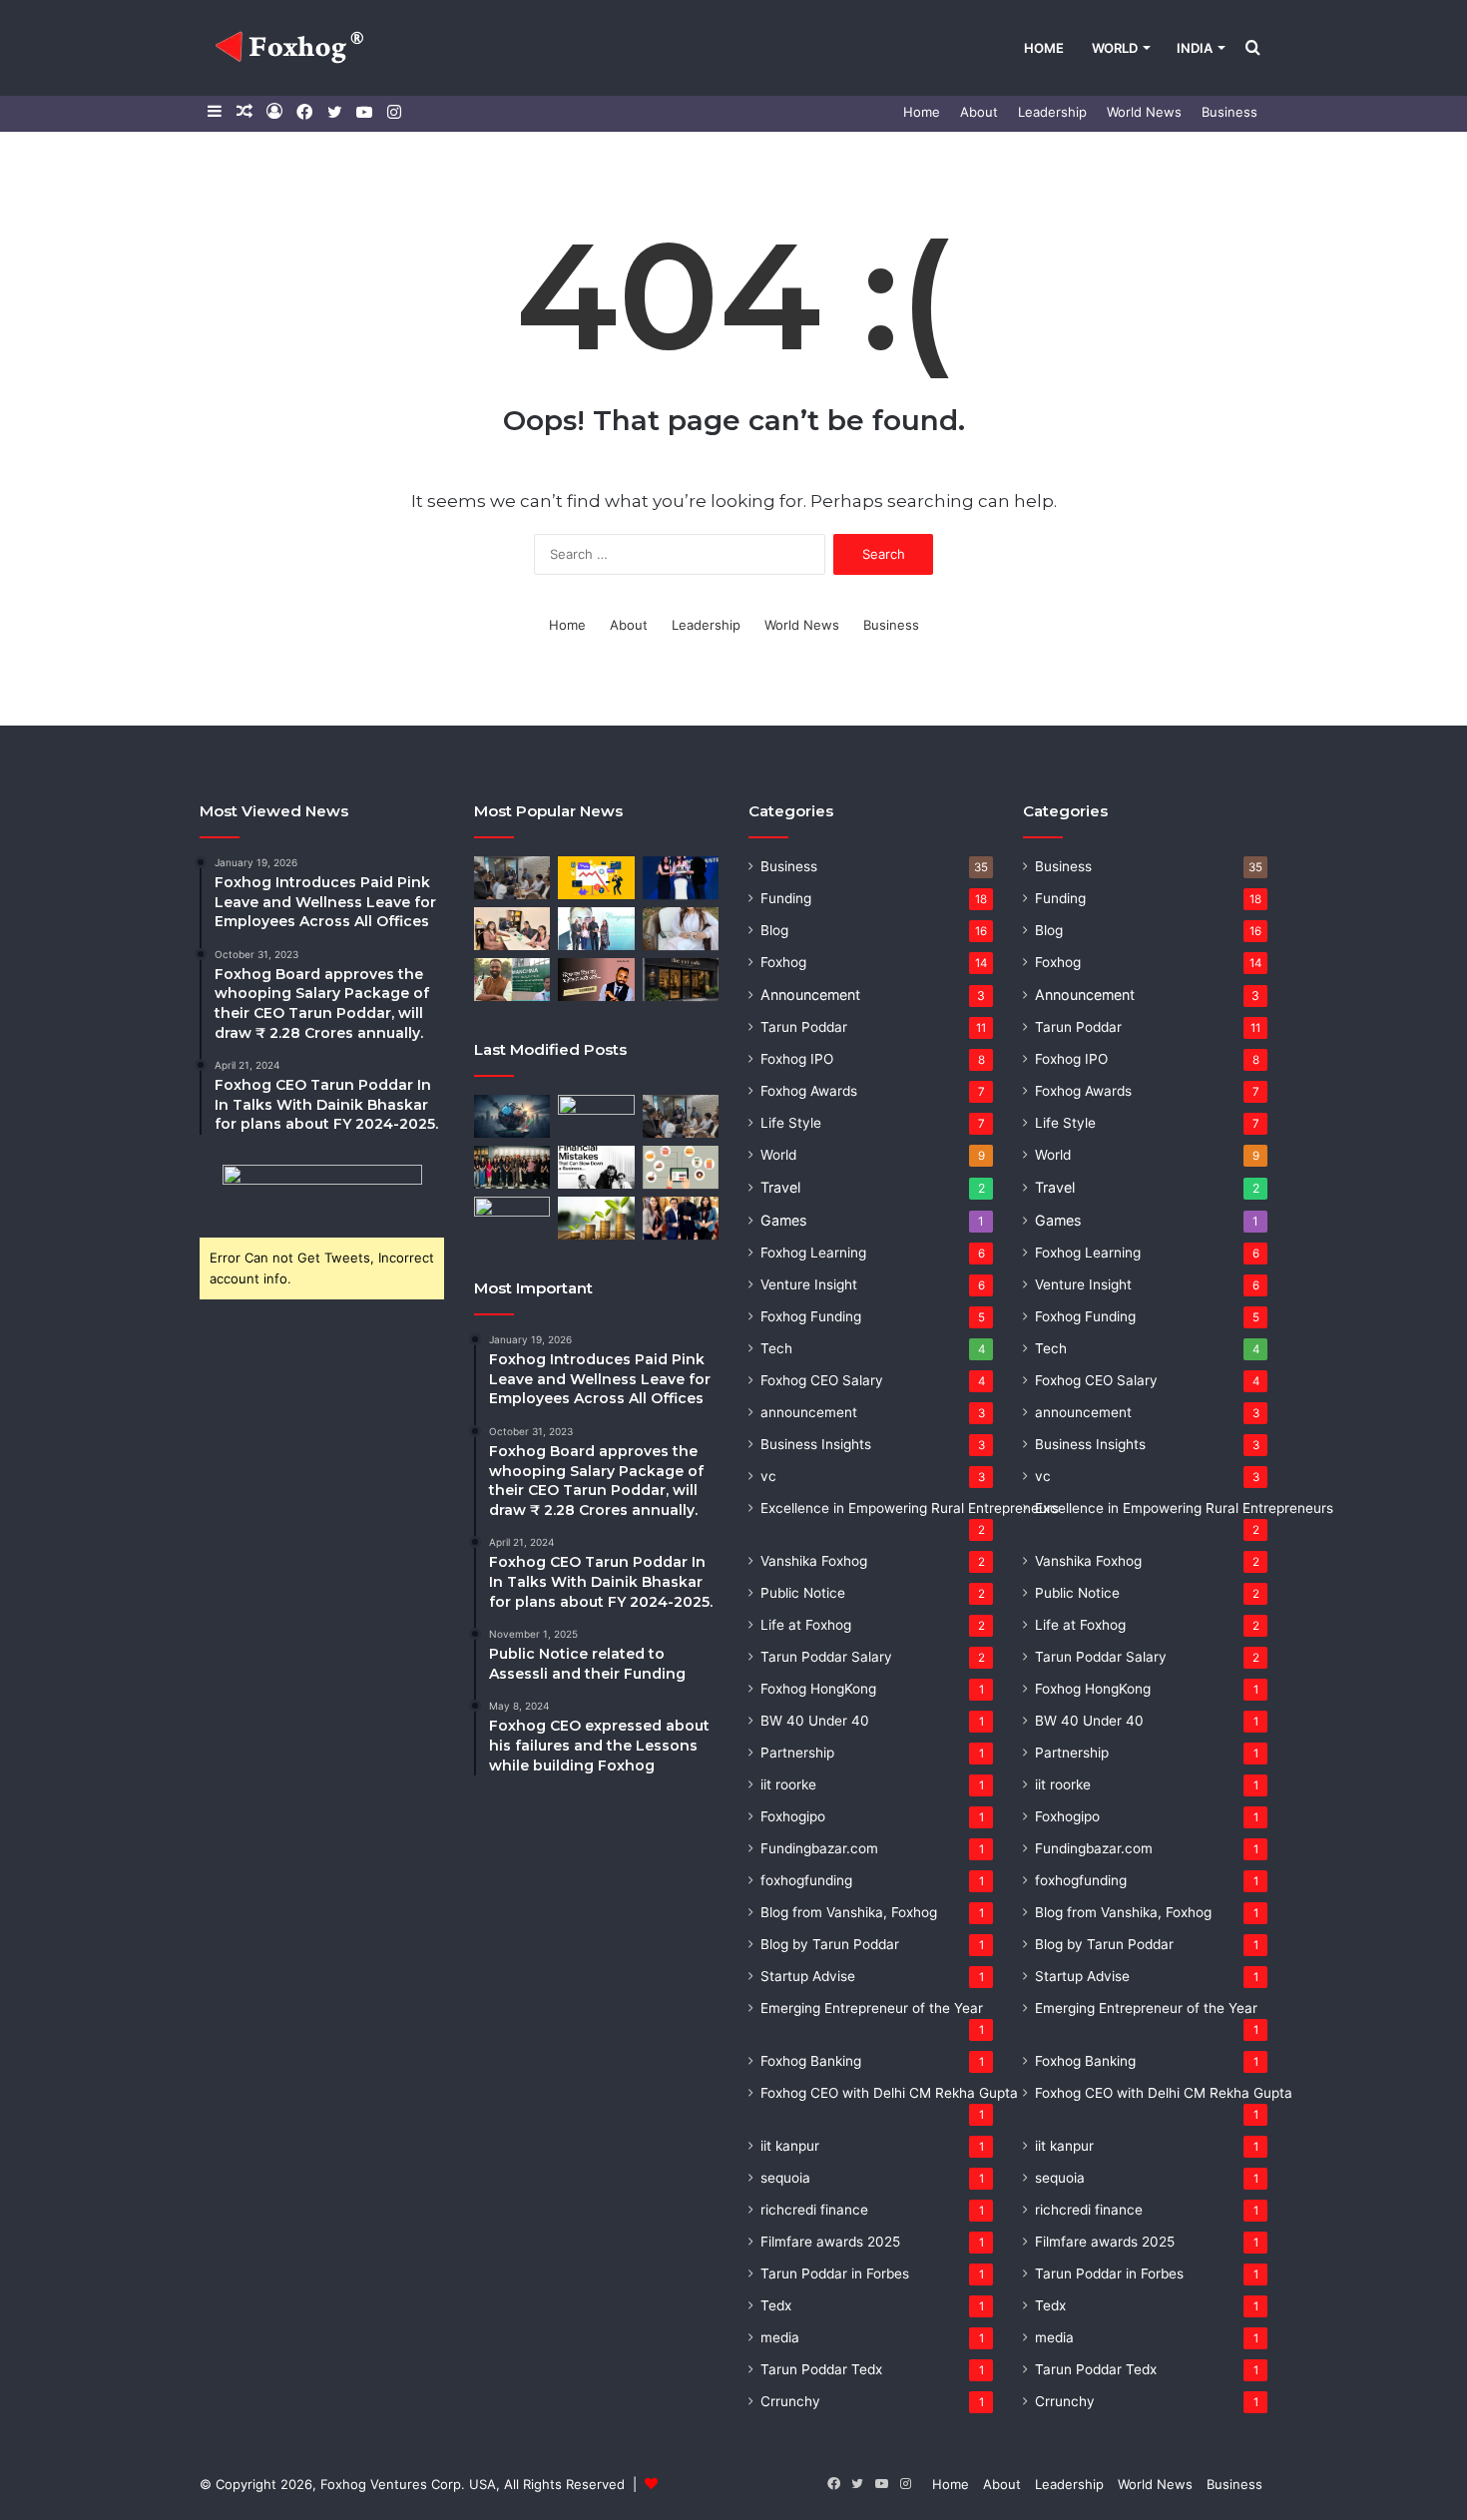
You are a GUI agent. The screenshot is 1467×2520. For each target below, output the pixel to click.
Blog (774, 930)
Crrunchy (790, 2401)
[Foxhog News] (292, 48)
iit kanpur (790, 2146)
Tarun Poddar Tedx (821, 2369)
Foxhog (783, 962)
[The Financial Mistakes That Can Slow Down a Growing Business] (596, 1167)
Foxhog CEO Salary (822, 1380)
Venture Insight (809, 1284)
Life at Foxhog (806, 1625)
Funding (786, 898)
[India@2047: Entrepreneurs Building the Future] (596, 1116)
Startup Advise (808, 1976)
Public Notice (803, 1593)
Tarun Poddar (804, 1027)
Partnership (797, 1753)
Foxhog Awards (809, 1091)
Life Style (791, 1123)
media (780, 2337)
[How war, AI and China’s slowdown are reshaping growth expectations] (512, 1116)
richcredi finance (814, 2210)
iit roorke (788, 1784)
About (979, 112)
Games (783, 1220)
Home (1044, 48)
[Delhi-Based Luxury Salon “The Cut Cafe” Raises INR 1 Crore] (681, 980)
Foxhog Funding (811, 1316)
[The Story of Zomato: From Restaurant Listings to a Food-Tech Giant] (681, 1167)
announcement (809, 1412)
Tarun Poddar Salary (826, 1657)
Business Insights (816, 1444)
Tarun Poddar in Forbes (835, 2273)
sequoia (785, 2178)
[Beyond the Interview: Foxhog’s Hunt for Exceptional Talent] (512, 878)
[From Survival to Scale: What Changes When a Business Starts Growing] (596, 1218)
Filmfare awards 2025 (830, 2242)
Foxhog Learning (813, 1253)
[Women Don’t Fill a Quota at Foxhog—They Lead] (512, 1167)
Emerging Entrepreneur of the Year (872, 2008)
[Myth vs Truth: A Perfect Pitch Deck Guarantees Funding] (512, 1218)
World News (1144, 112)
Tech (776, 1348)
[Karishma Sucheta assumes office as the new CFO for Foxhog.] (681, 929)
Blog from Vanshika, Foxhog (849, 1912)
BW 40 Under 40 (815, 1721)
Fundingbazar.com (819, 1848)
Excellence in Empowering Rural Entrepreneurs (910, 1508)
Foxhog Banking (811, 2061)
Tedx (776, 2305)
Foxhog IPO (797, 1059)
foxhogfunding (806, 1880)
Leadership (1052, 112)
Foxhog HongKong (818, 1689)
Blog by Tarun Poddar (830, 1944)
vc (768, 1476)
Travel (780, 1187)
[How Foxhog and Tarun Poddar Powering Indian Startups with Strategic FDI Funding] (512, 929)
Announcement (810, 995)
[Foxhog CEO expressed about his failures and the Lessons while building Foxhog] (596, 980)
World (1115, 48)
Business (1229, 112)
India (1195, 48)
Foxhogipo (793, 1816)
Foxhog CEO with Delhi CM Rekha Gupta (889, 2093)
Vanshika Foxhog (814, 1561)
